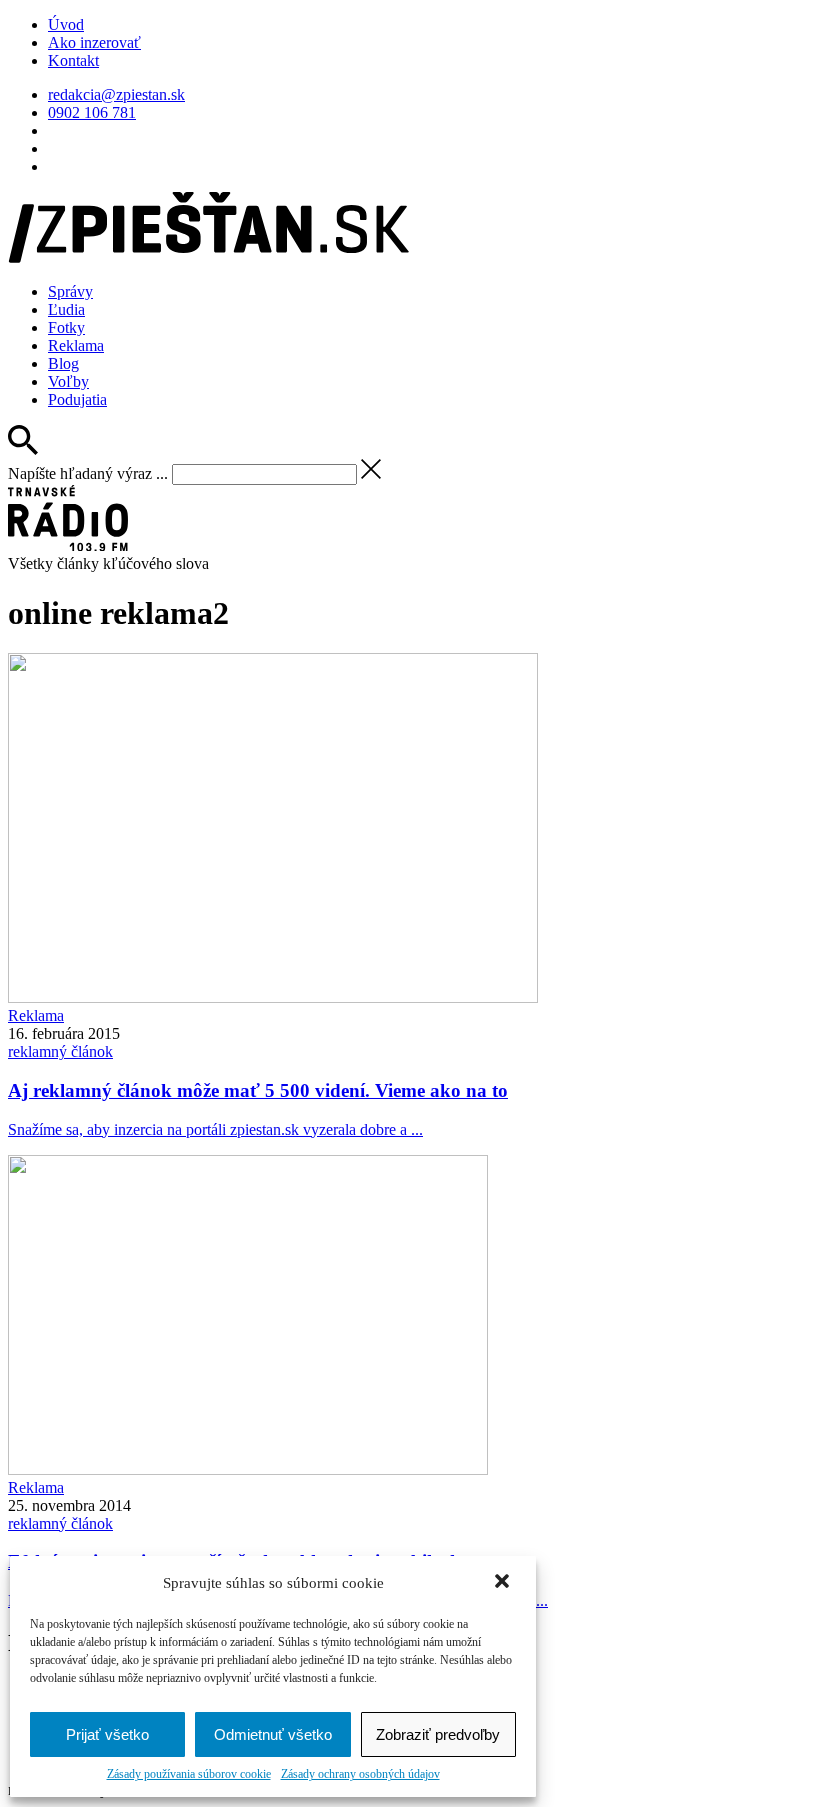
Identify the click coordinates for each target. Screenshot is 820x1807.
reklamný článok (60, 1051)
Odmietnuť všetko (273, 1734)
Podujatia (77, 399)
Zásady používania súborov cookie (189, 1774)
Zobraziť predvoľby (438, 1734)
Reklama (76, 345)
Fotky (66, 327)
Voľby (68, 381)
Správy (70, 291)
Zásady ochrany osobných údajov (360, 1774)
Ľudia (66, 309)
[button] (504, 1583)
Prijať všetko (107, 1734)
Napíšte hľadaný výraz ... (88, 473)
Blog (63, 363)
